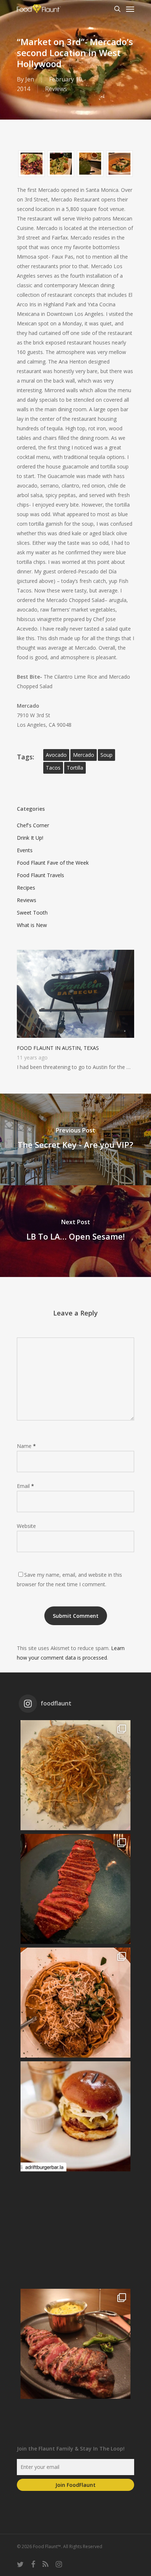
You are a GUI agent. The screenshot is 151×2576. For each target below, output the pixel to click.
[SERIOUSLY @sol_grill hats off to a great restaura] (75, 2003)
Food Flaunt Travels (40, 875)
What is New (32, 925)
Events (25, 850)
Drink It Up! (30, 838)
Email (25, 1486)
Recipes (26, 888)
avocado (56, 755)
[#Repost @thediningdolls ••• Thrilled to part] (75, 2230)
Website (26, 1526)
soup (106, 755)
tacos (53, 768)
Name (26, 1446)
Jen (30, 79)
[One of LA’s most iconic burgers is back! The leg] (75, 2116)
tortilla (75, 768)
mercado (84, 755)
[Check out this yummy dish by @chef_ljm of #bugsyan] (75, 2344)
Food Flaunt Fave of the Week (53, 863)
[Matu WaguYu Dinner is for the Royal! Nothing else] (75, 1889)
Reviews (56, 89)
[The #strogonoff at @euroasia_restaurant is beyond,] (75, 1775)
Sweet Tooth (32, 913)
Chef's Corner (33, 825)
